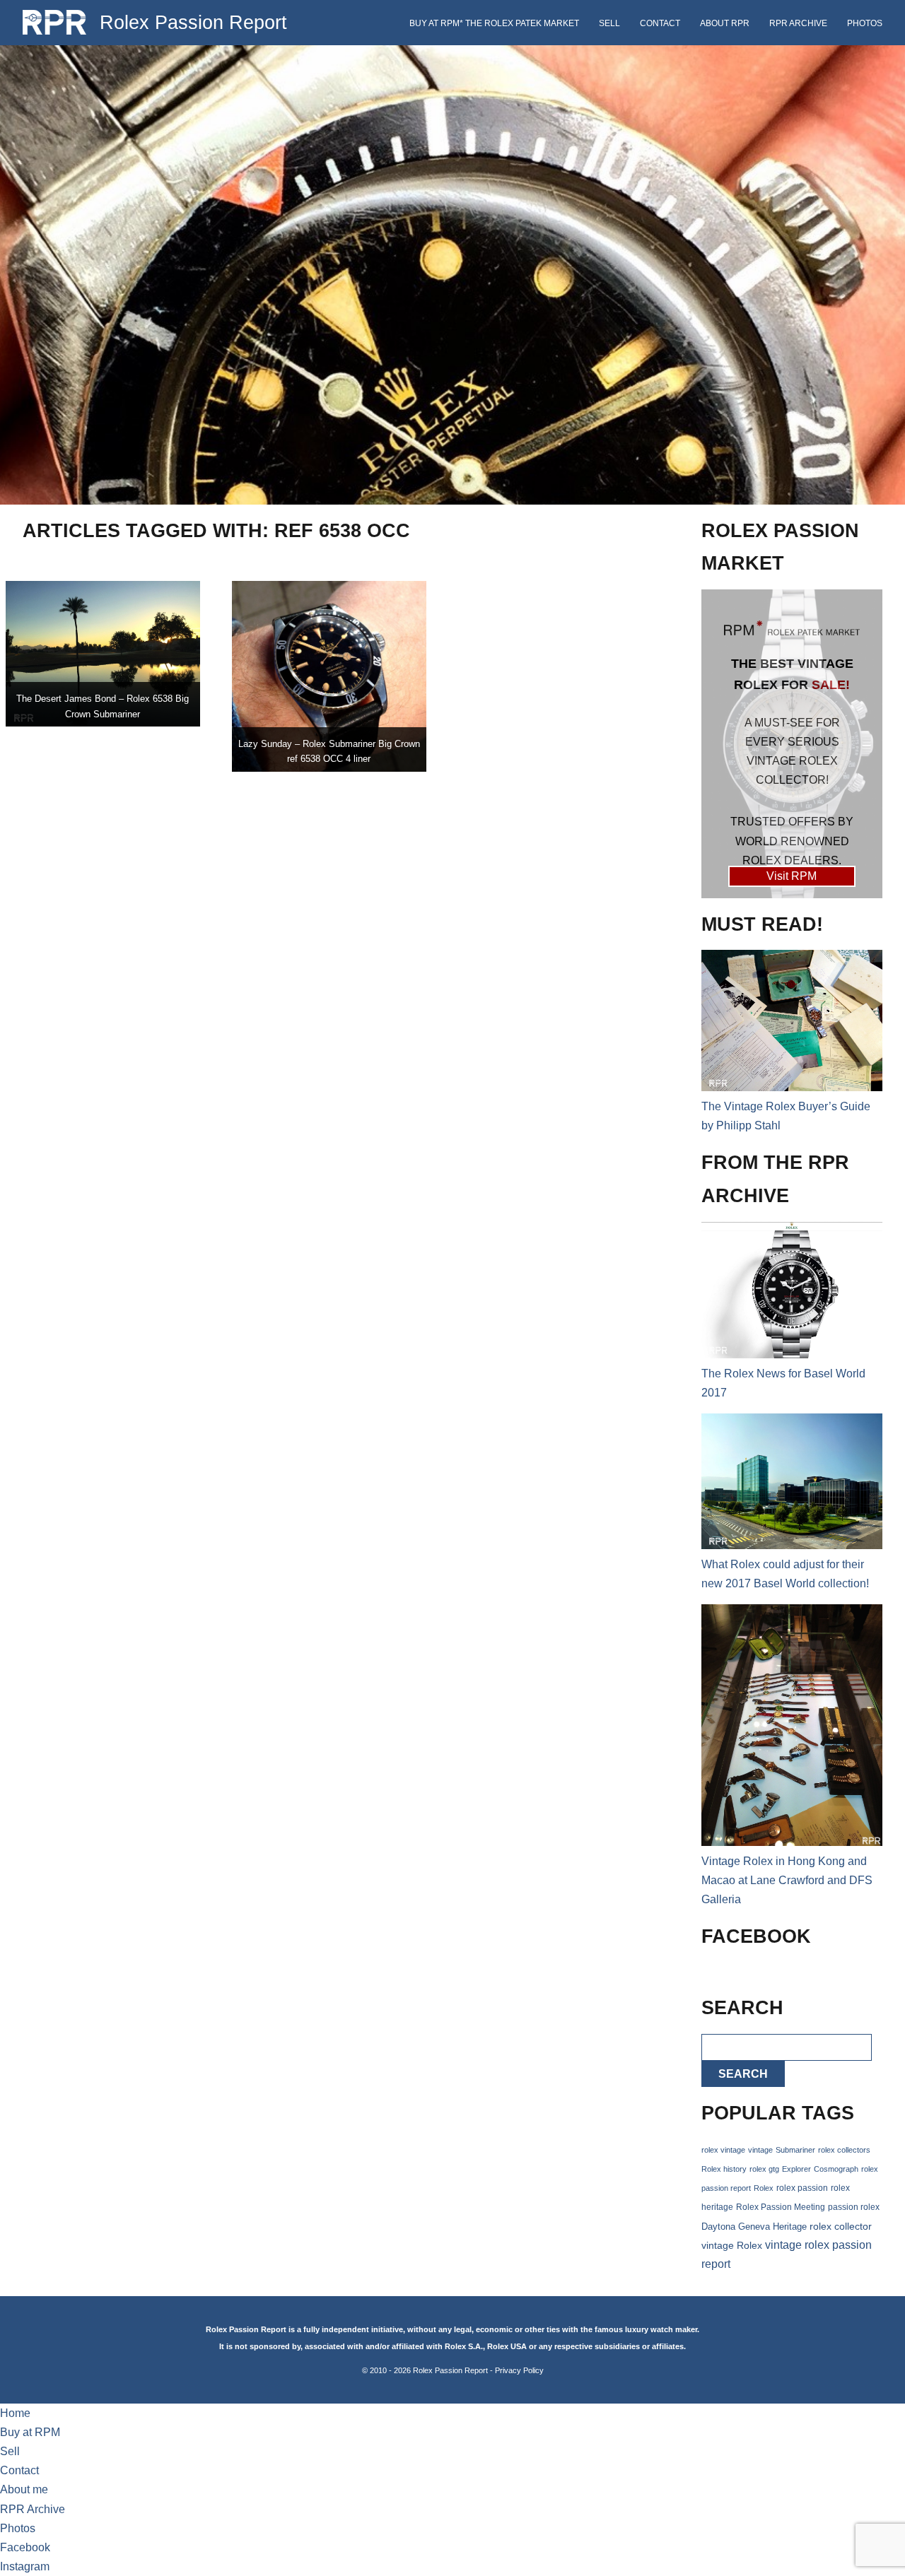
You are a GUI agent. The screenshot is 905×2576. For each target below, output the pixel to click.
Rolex (764, 2188)
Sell (609, 23)
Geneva (754, 2227)
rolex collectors (844, 2150)
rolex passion (802, 2188)
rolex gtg (764, 2169)
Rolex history (724, 2169)
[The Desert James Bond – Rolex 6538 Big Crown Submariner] (103, 654)
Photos (865, 23)
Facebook (25, 2547)
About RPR (725, 23)
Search (743, 2074)
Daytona (718, 2227)
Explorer (796, 2169)
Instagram (25, 2566)
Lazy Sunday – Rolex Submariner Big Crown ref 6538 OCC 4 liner (329, 752)
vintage (760, 2150)
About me (24, 2489)
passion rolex (854, 2207)
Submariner (795, 2150)
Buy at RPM (30, 2432)
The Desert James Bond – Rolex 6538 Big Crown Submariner (103, 706)
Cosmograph (836, 2169)
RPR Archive (798, 23)
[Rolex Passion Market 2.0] (792, 744)
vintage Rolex (732, 2245)
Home (15, 2413)
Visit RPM (792, 876)
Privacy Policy (519, 2370)
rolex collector (841, 2227)
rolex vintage (723, 2150)
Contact (660, 23)
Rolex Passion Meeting (781, 2207)
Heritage (790, 2227)
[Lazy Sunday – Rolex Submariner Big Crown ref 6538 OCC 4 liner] (329, 676)
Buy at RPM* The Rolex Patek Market (494, 23)
